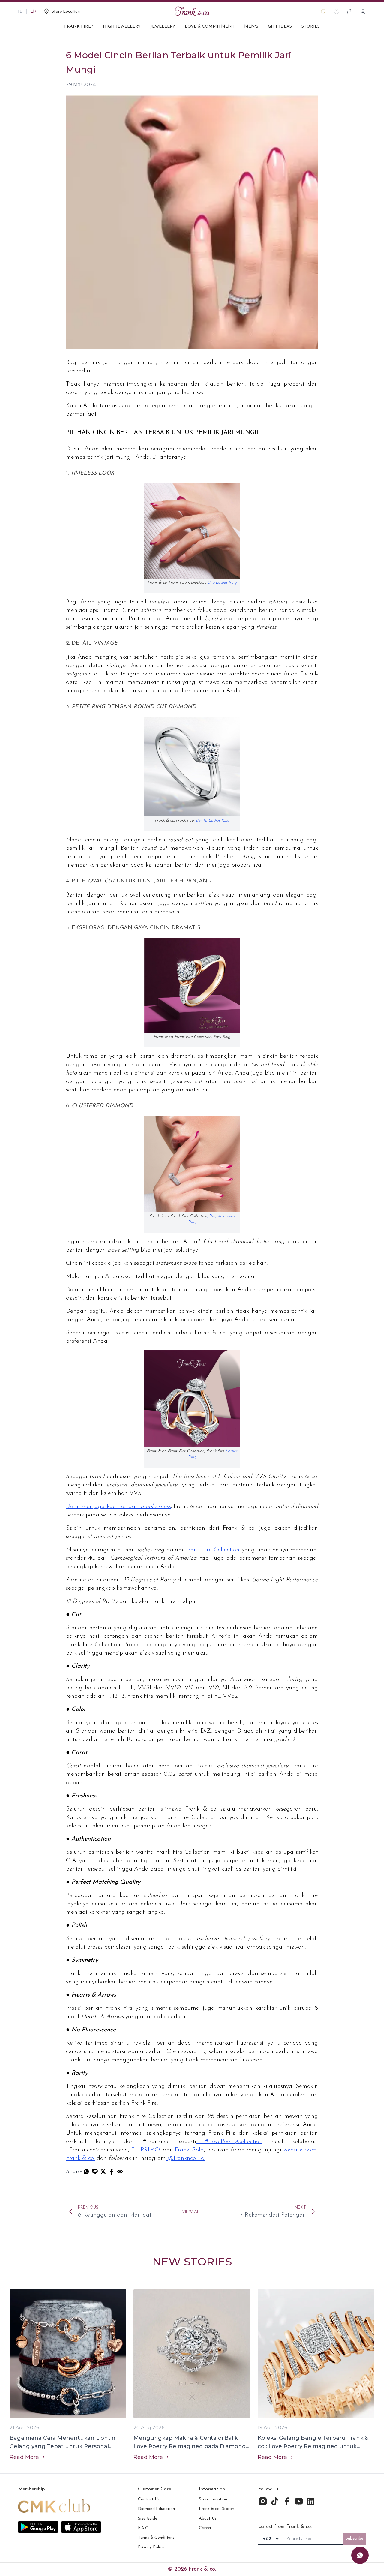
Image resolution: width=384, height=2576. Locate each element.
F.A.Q (144, 2528)
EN (33, 12)
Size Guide (148, 2519)
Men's (251, 27)
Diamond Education (156, 2509)
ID (20, 12)
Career (205, 2528)
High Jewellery (122, 27)
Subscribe (355, 2539)
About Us (208, 2519)
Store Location (213, 2499)
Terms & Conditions (156, 2538)
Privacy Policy (151, 2547)
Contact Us (149, 2499)
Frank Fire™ (79, 27)
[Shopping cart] (350, 12)
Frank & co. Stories (217, 2509)
